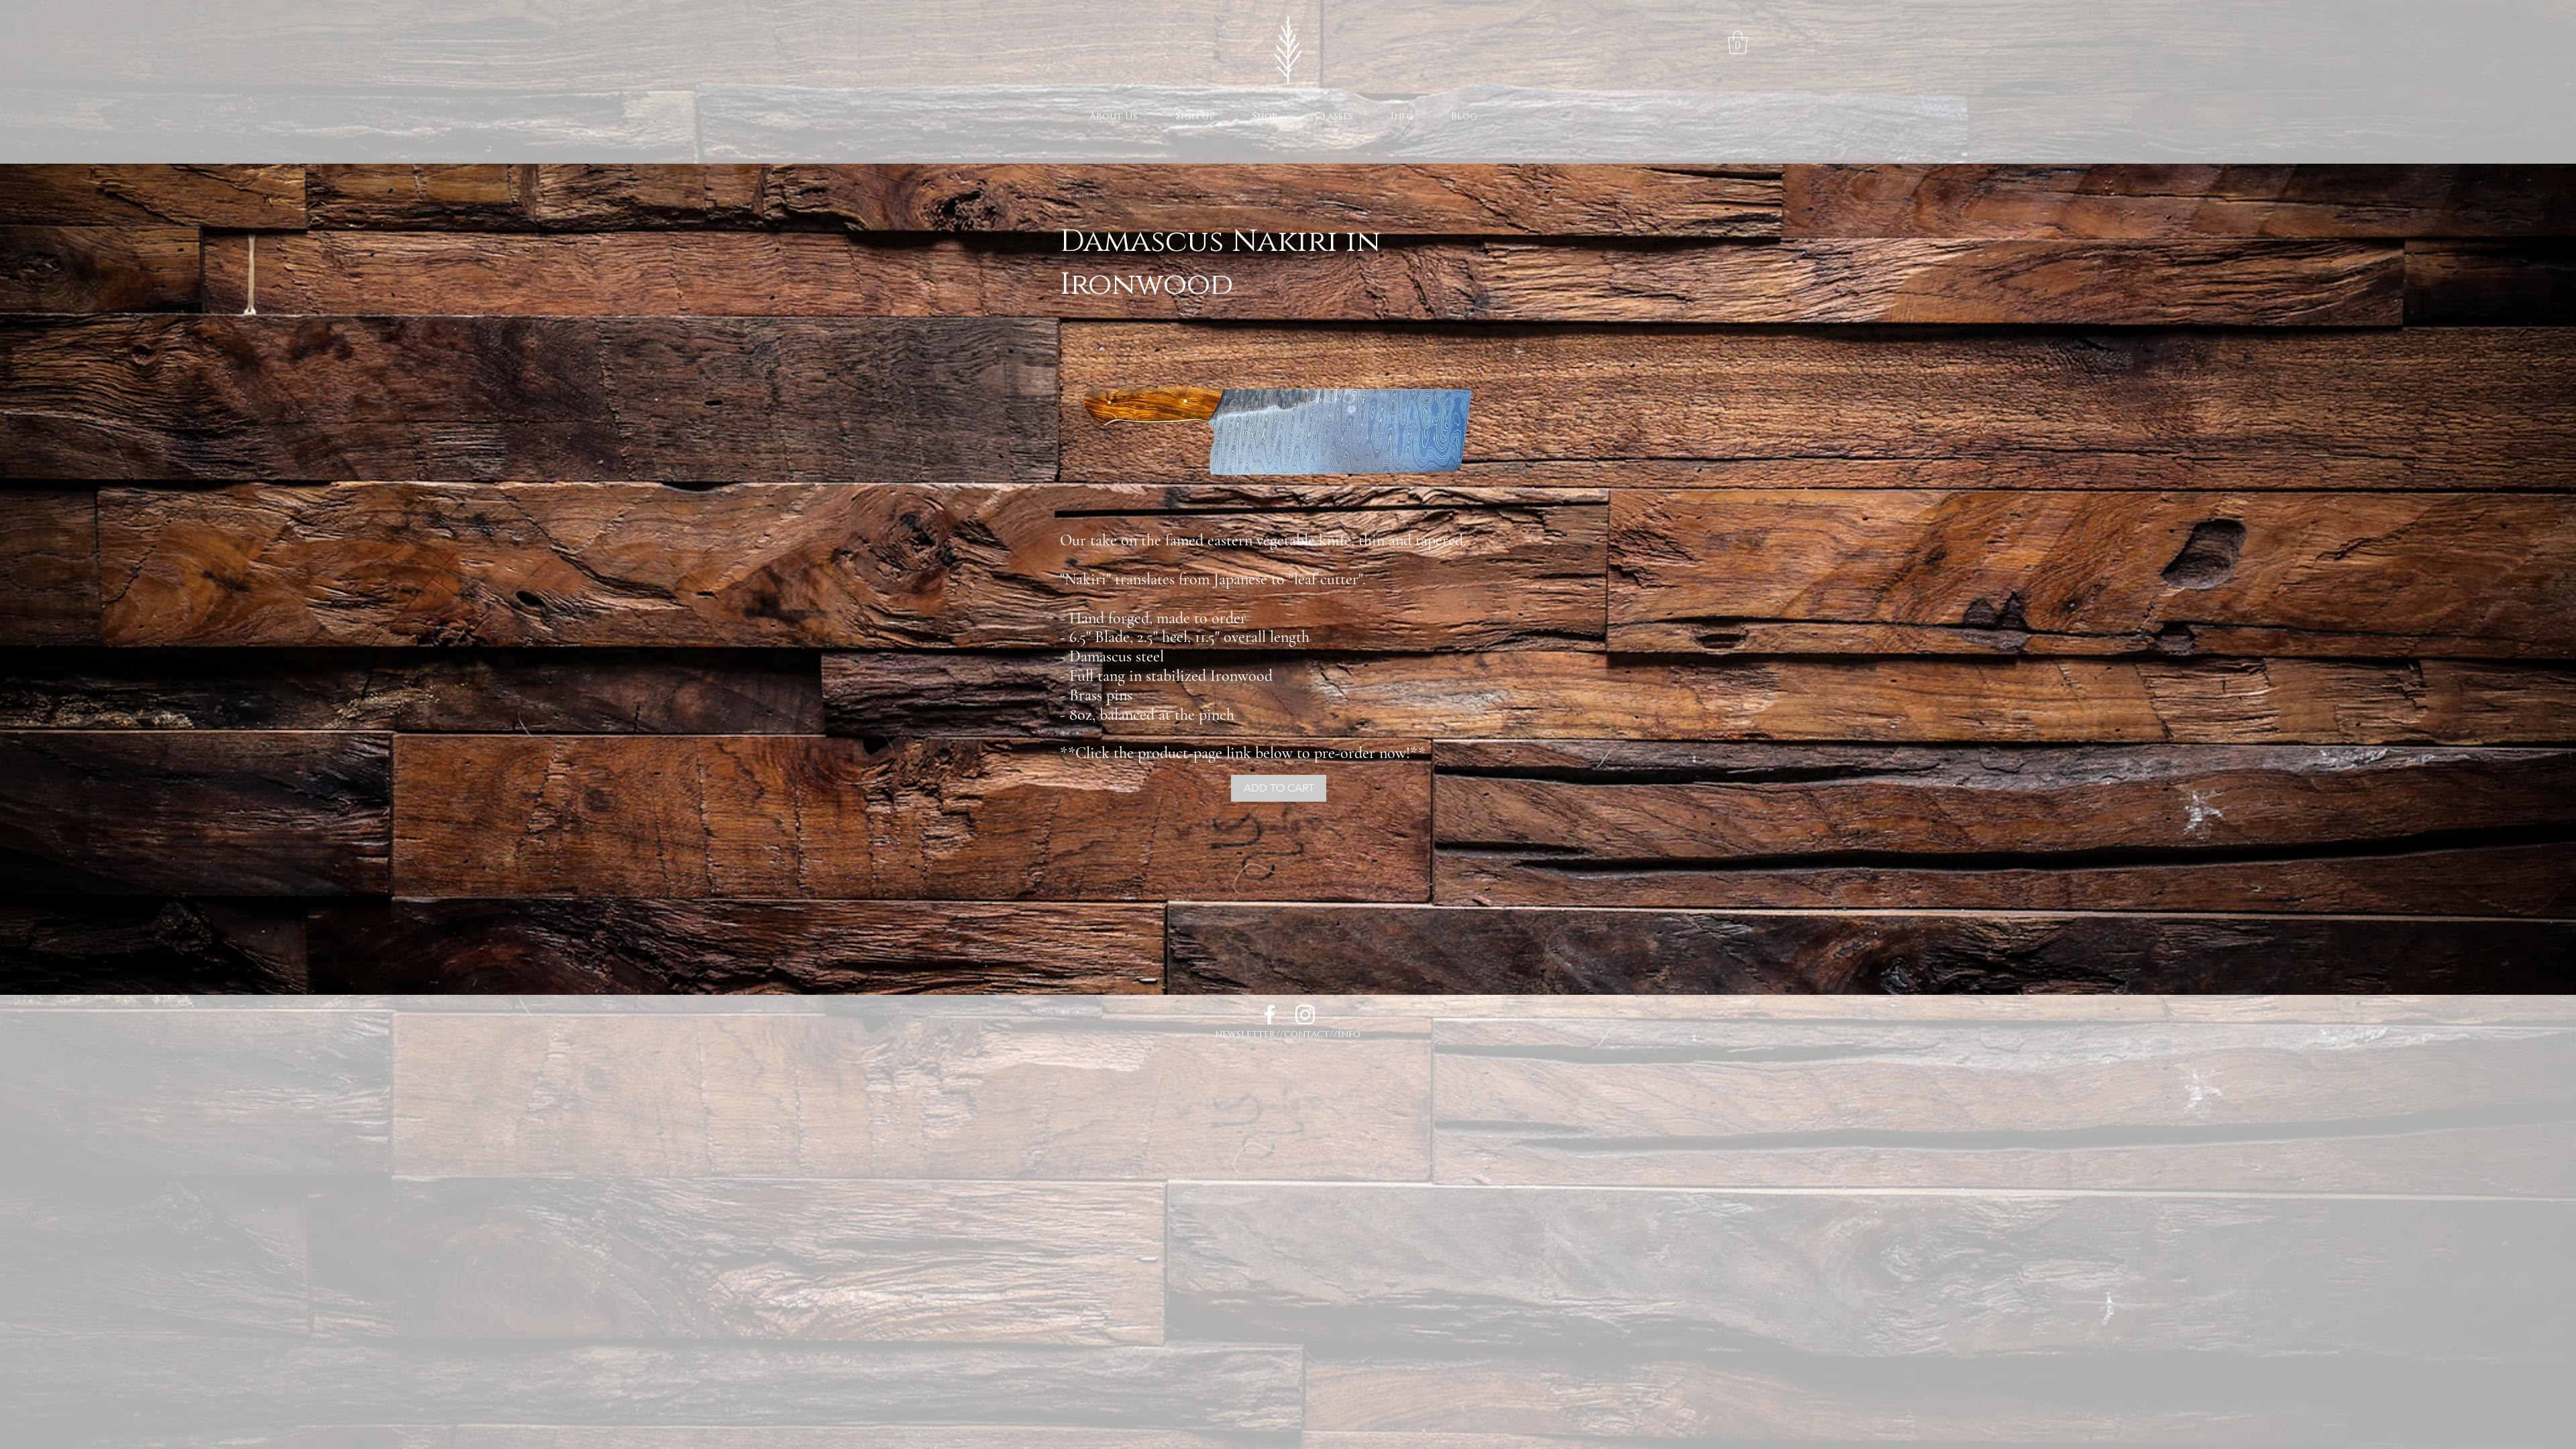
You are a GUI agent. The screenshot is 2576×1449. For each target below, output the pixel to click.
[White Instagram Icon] (1305, 1015)
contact (1307, 1034)
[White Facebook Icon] (1270, 1015)
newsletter (1245, 1034)
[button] (1738, 43)
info (1349, 1034)
